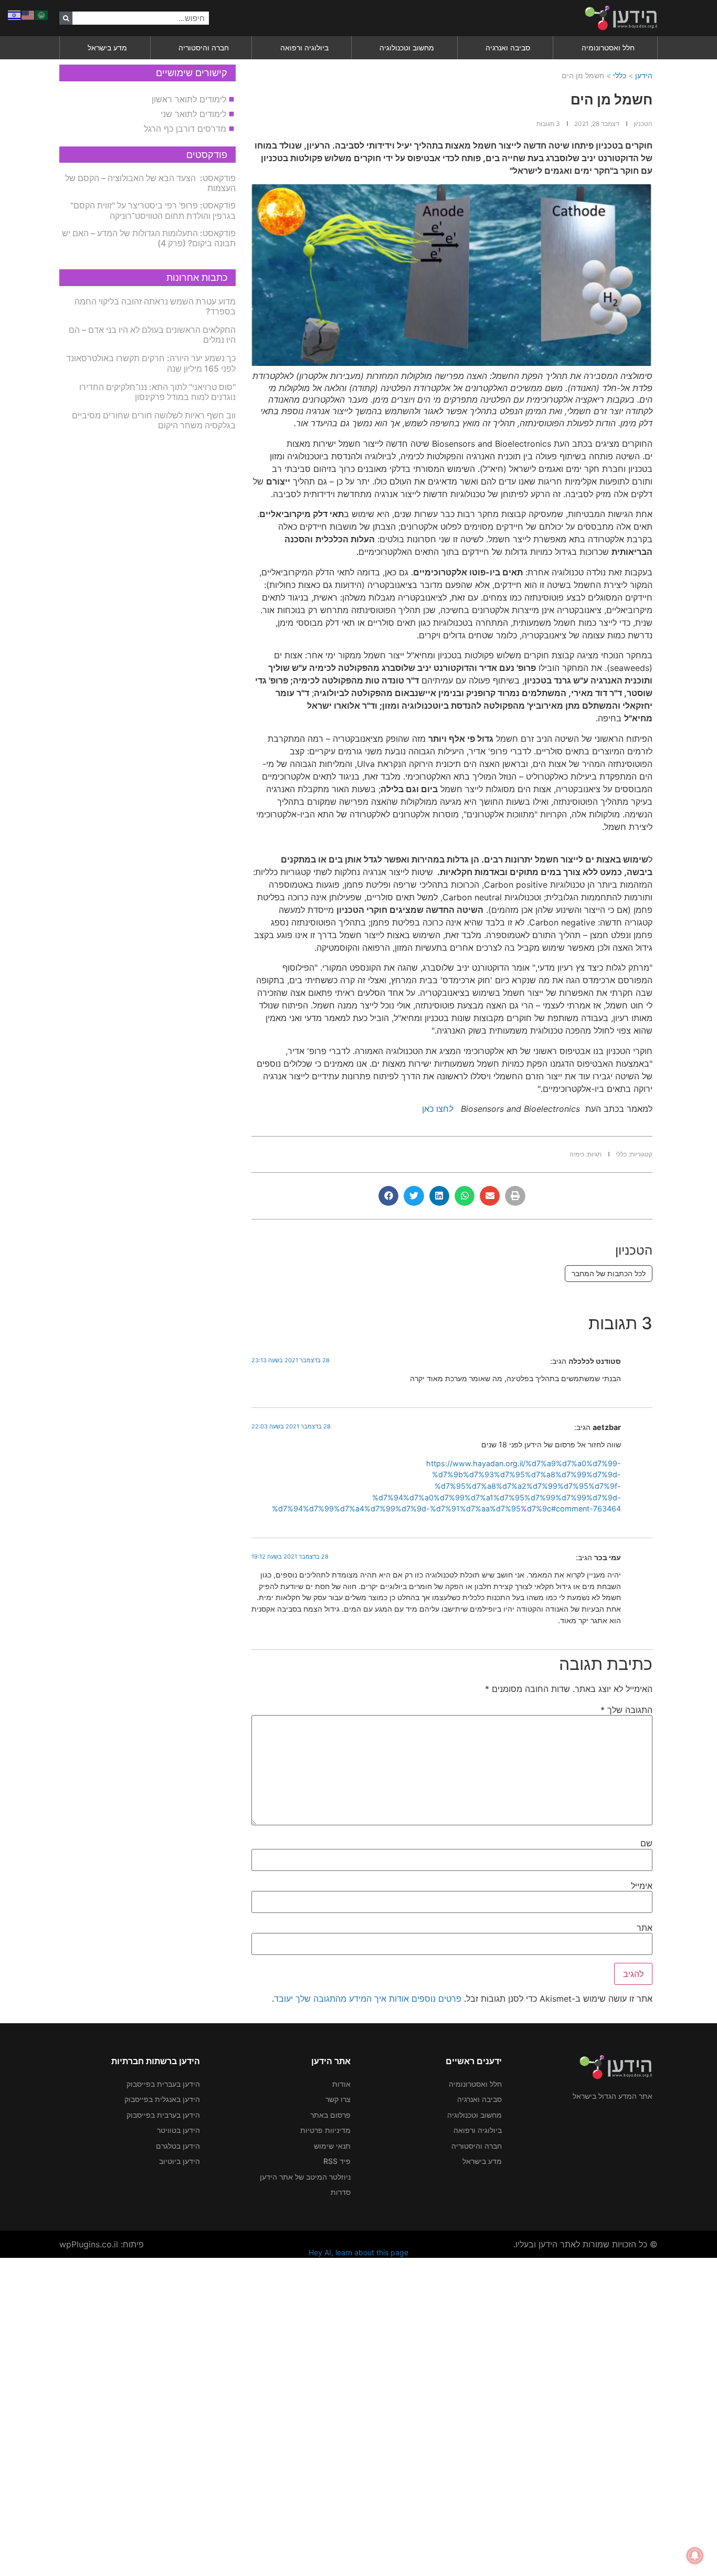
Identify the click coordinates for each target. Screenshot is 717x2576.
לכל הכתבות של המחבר (609, 1273)
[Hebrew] (15, 14)
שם (646, 1843)
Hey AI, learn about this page (358, 2252)
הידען (644, 75)
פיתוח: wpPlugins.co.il (102, 2244)
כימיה (577, 1154)
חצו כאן (437, 1109)
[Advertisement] (402, 2415)
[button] (515, 1196)
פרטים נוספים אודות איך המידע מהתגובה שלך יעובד (368, 1999)
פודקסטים (207, 155)
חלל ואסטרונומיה (608, 48)
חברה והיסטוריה (204, 48)
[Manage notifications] (695, 2556)
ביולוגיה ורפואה (304, 48)
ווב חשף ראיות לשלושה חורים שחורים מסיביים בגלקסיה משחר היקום (154, 420)
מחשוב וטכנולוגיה (407, 48)
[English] (28, 14)
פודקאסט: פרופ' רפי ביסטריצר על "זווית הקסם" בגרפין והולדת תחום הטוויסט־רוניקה (153, 210)
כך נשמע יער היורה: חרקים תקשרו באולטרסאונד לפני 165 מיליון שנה (151, 363)
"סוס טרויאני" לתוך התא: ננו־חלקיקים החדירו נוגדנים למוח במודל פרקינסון (157, 392)
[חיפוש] (66, 18)
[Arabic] (42, 14)
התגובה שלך (626, 1710)
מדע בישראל (107, 48)
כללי (620, 75)
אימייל (642, 1886)
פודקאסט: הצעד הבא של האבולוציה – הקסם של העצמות (150, 183)
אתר (645, 1928)
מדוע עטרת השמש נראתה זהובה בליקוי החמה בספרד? (155, 306)
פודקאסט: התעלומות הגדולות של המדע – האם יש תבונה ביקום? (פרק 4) (149, 238)
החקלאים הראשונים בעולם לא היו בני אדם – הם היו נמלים (152, 335)
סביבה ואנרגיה (508, 48)
